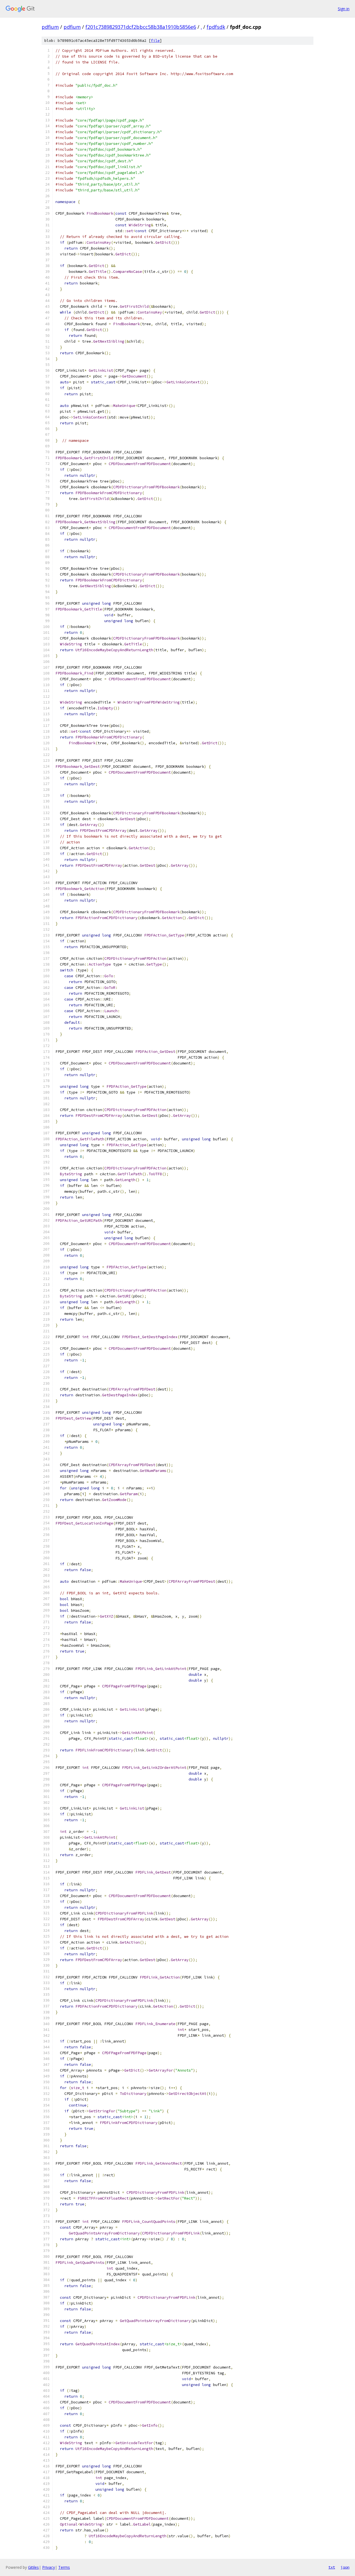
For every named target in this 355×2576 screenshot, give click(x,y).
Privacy (49, 2567)
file (155, 41)
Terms (64, 2567)
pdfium (50, 27)
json (345, 2567)
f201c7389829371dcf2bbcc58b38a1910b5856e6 (141, 27)
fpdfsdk (216, 27)
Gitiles (33, 2567)
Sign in (344, 9)
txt (332, 2567)
